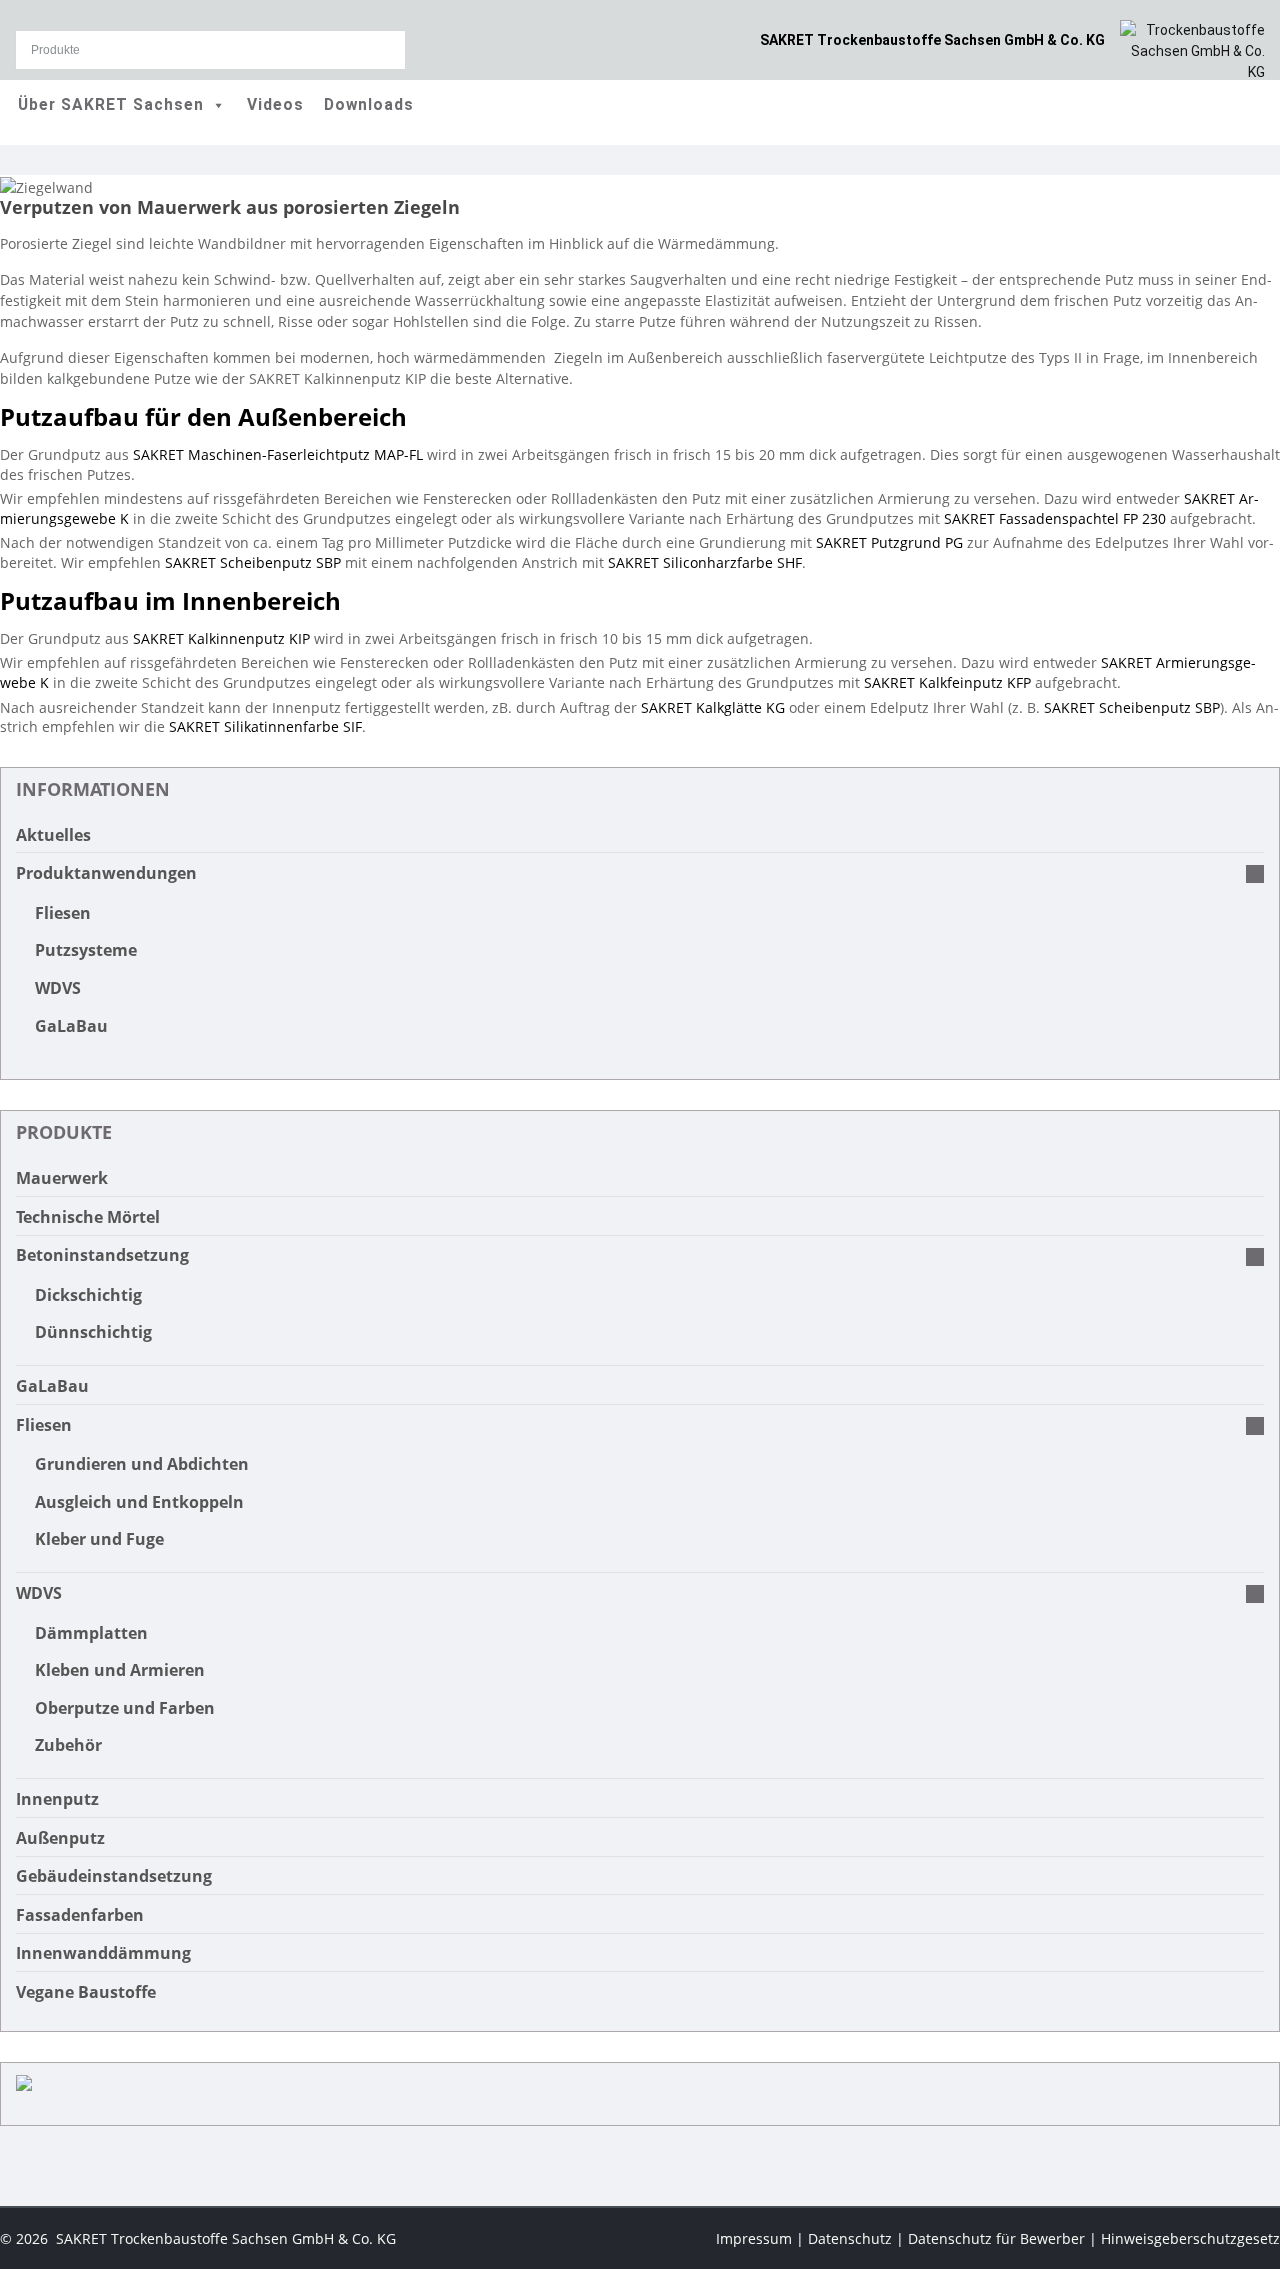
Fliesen (63, 913)
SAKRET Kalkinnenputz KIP (221, 638)
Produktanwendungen (106, 873)
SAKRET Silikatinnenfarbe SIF (265, 726)
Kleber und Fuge (99, 1539)
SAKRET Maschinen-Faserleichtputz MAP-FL (278, 454)
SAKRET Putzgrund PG (889, 542)
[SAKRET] (1192, 50)
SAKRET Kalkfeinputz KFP (947, 682)
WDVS (58, 988)
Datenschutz (850, 2238)
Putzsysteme (86, 950)
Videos (275, 105)
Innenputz (57, 1799)
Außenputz (60, 1838)
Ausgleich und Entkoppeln (139, 1502)
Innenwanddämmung (103, 1953)
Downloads (369, 105)
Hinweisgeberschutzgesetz (1190, 2238)
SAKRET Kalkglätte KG (713, 707)
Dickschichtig (88, 1295)
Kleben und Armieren (120, 1670)
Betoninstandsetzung (102, 1255)
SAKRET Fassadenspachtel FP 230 (1055, 518)
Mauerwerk (62, 1178)
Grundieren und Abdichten (142, 1464)
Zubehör (68, 1745)
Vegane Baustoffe (86, 1992)
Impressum (754, 2238)
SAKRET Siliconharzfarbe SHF (705, 562)
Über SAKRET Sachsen (111, 105)
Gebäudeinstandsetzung (114, 1876)
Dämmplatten (91, 1633)
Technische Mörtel (88, 1217)
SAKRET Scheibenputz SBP (253, 562)
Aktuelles (53, 835)
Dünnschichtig (93, 1332)
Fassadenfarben (80, 1915)
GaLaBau (71, 1026)
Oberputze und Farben (125, 1708)
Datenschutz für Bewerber (996, 2238)
